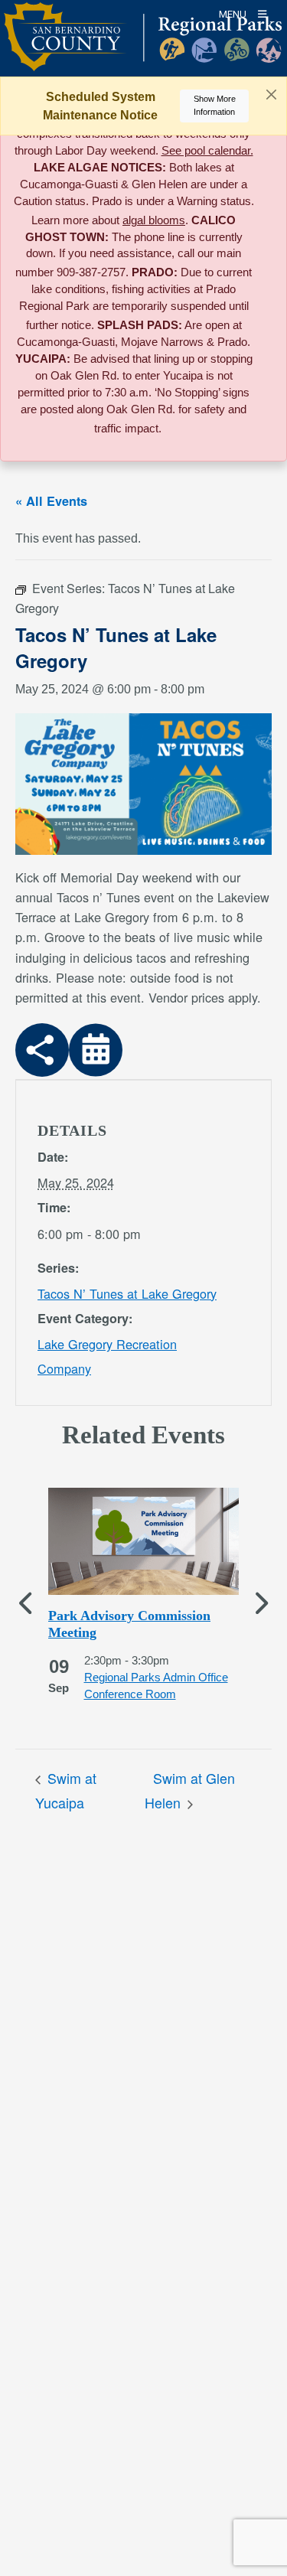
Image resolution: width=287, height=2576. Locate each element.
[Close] (271, 95)
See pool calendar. (207, 151)
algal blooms (154, 220)
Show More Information (215, 105)
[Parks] (143, 46)
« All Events (51, 501)
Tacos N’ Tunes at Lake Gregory (127, 1293)
